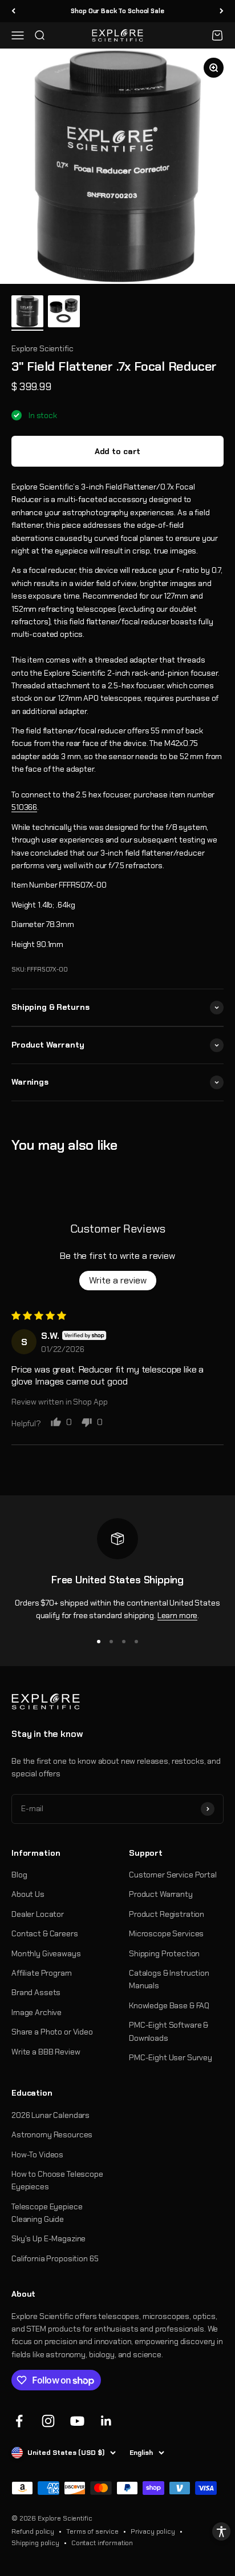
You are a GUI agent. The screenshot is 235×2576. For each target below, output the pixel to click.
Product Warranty (161, 1894)
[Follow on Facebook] (19, 2421)
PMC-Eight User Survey (171, 2057)
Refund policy (33, 2531)
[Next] (222, 11)
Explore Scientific (42, 348)
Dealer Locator (38, 1914)
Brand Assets (36, 1992)
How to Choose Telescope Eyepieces (57, 2180)
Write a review (118, 1280)
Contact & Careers (45, 1933)
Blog (19, 1875)
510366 (24, 807)
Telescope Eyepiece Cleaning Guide (47, 2213)
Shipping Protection (164, 1953)
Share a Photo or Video (52, 2032)
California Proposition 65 (55, 2258)
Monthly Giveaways (46, 1953)
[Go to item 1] (27, 313)
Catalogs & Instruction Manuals (169, 1979)
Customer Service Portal (173, 1875)
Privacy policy (153, 2531)
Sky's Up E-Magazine (48, 2238)
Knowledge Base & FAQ (169, 2005)
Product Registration (167, 1914)
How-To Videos (37, 2154)
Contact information (102, 2543)
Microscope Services (166, 1933)
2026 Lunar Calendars (50, 2115)
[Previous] (13, 11)
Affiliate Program (42, 1973)
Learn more (178, 1615)
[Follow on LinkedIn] (106, 2421)
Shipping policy (35, 2543)
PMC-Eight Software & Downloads (169, 2031)
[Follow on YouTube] (77, 2421)
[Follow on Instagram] (48, 2421)
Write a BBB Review (46, 2052)
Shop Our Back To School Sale (117, 11)
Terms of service (92, 2531)
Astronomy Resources (52, 2134)
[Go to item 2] (64, 313)
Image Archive (37, 2012)
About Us (28, 1894)
